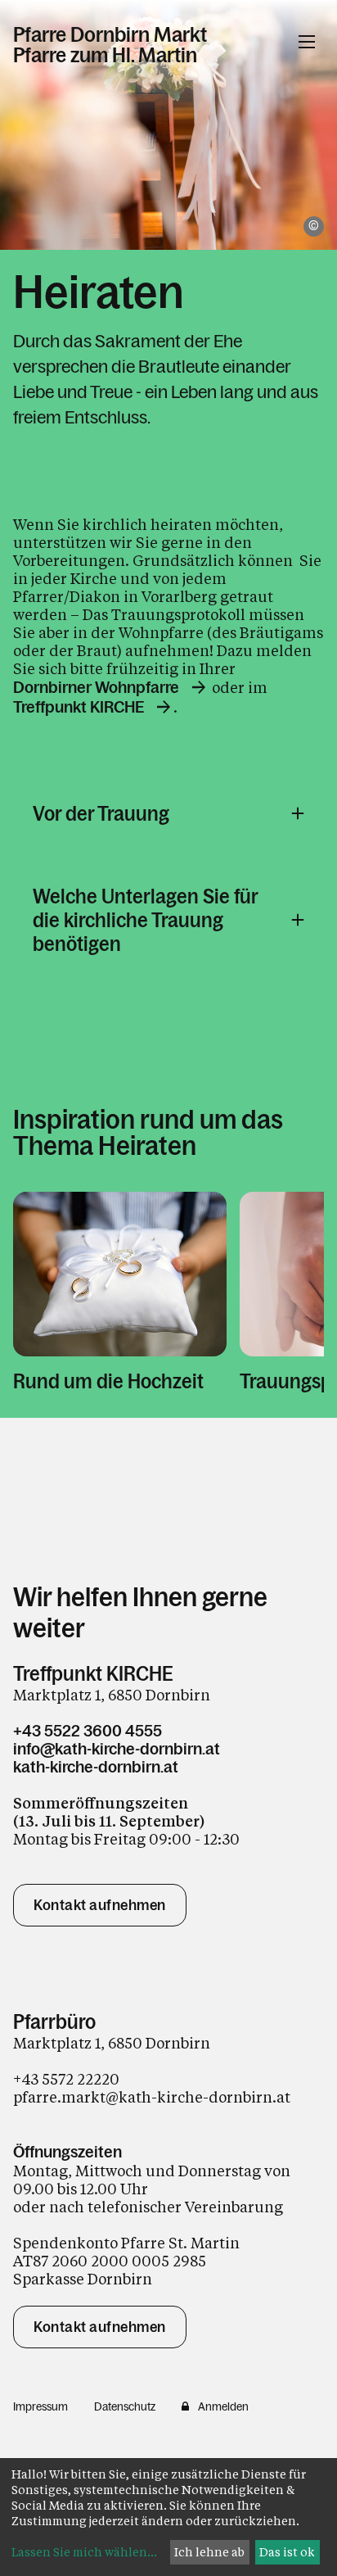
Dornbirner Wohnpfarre (96, 687)
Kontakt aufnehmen (100, 1905)
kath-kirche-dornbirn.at (96, 1767)
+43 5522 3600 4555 (88, 1731)
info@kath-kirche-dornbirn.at (117, 1749)
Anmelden (223, 2406)
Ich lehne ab (209, 2552)
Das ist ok (287, 2552)
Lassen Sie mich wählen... (84, 2552)
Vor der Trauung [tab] (101, 814)
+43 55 (36, 2079)
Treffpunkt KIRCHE (79, 707)
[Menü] (307, 42)
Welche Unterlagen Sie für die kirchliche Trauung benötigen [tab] (145, 920)
